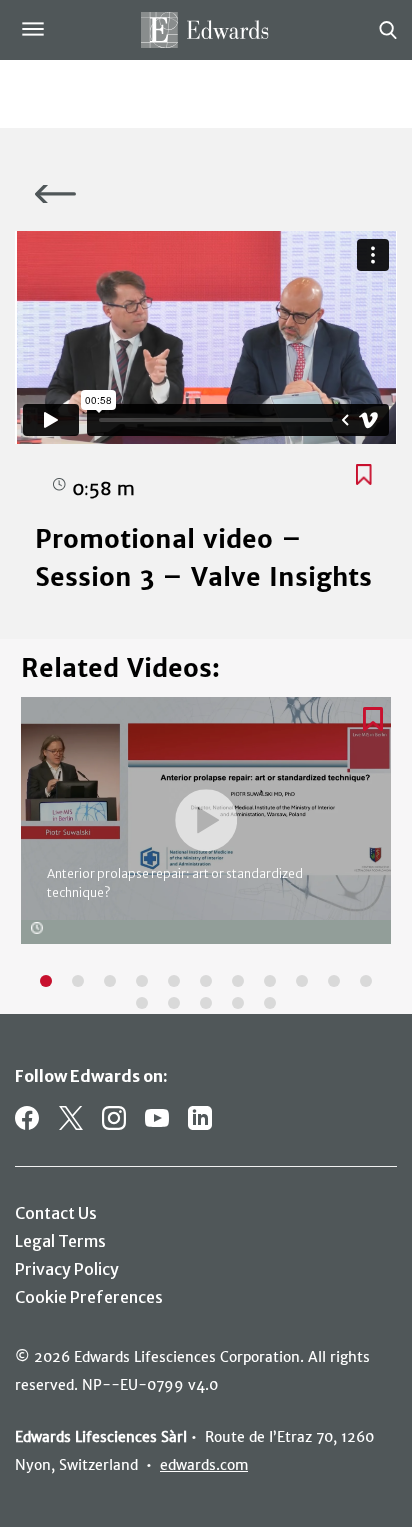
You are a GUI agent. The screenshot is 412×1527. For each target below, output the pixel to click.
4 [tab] (142, 981)
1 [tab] (46, 981)
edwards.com (204, 1465)
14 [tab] (206, 1003)
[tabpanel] (206, 830)
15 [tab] (238, 1003)
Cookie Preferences (89, 1297)
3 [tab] (110, 981)
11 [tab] (366, 981)
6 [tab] (206, 981)
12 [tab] (142, 1003)
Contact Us (56, 1213)
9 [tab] (302, 981)
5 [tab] (174, 981)
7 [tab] (238, 981)
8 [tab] (270, 981)
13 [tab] (174, 1003)
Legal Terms (60, 1241)
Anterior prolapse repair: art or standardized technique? (175, 883)
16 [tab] (270, 1003)
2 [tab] (78, 981)
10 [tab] (334, 981)
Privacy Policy (67, 1269)
